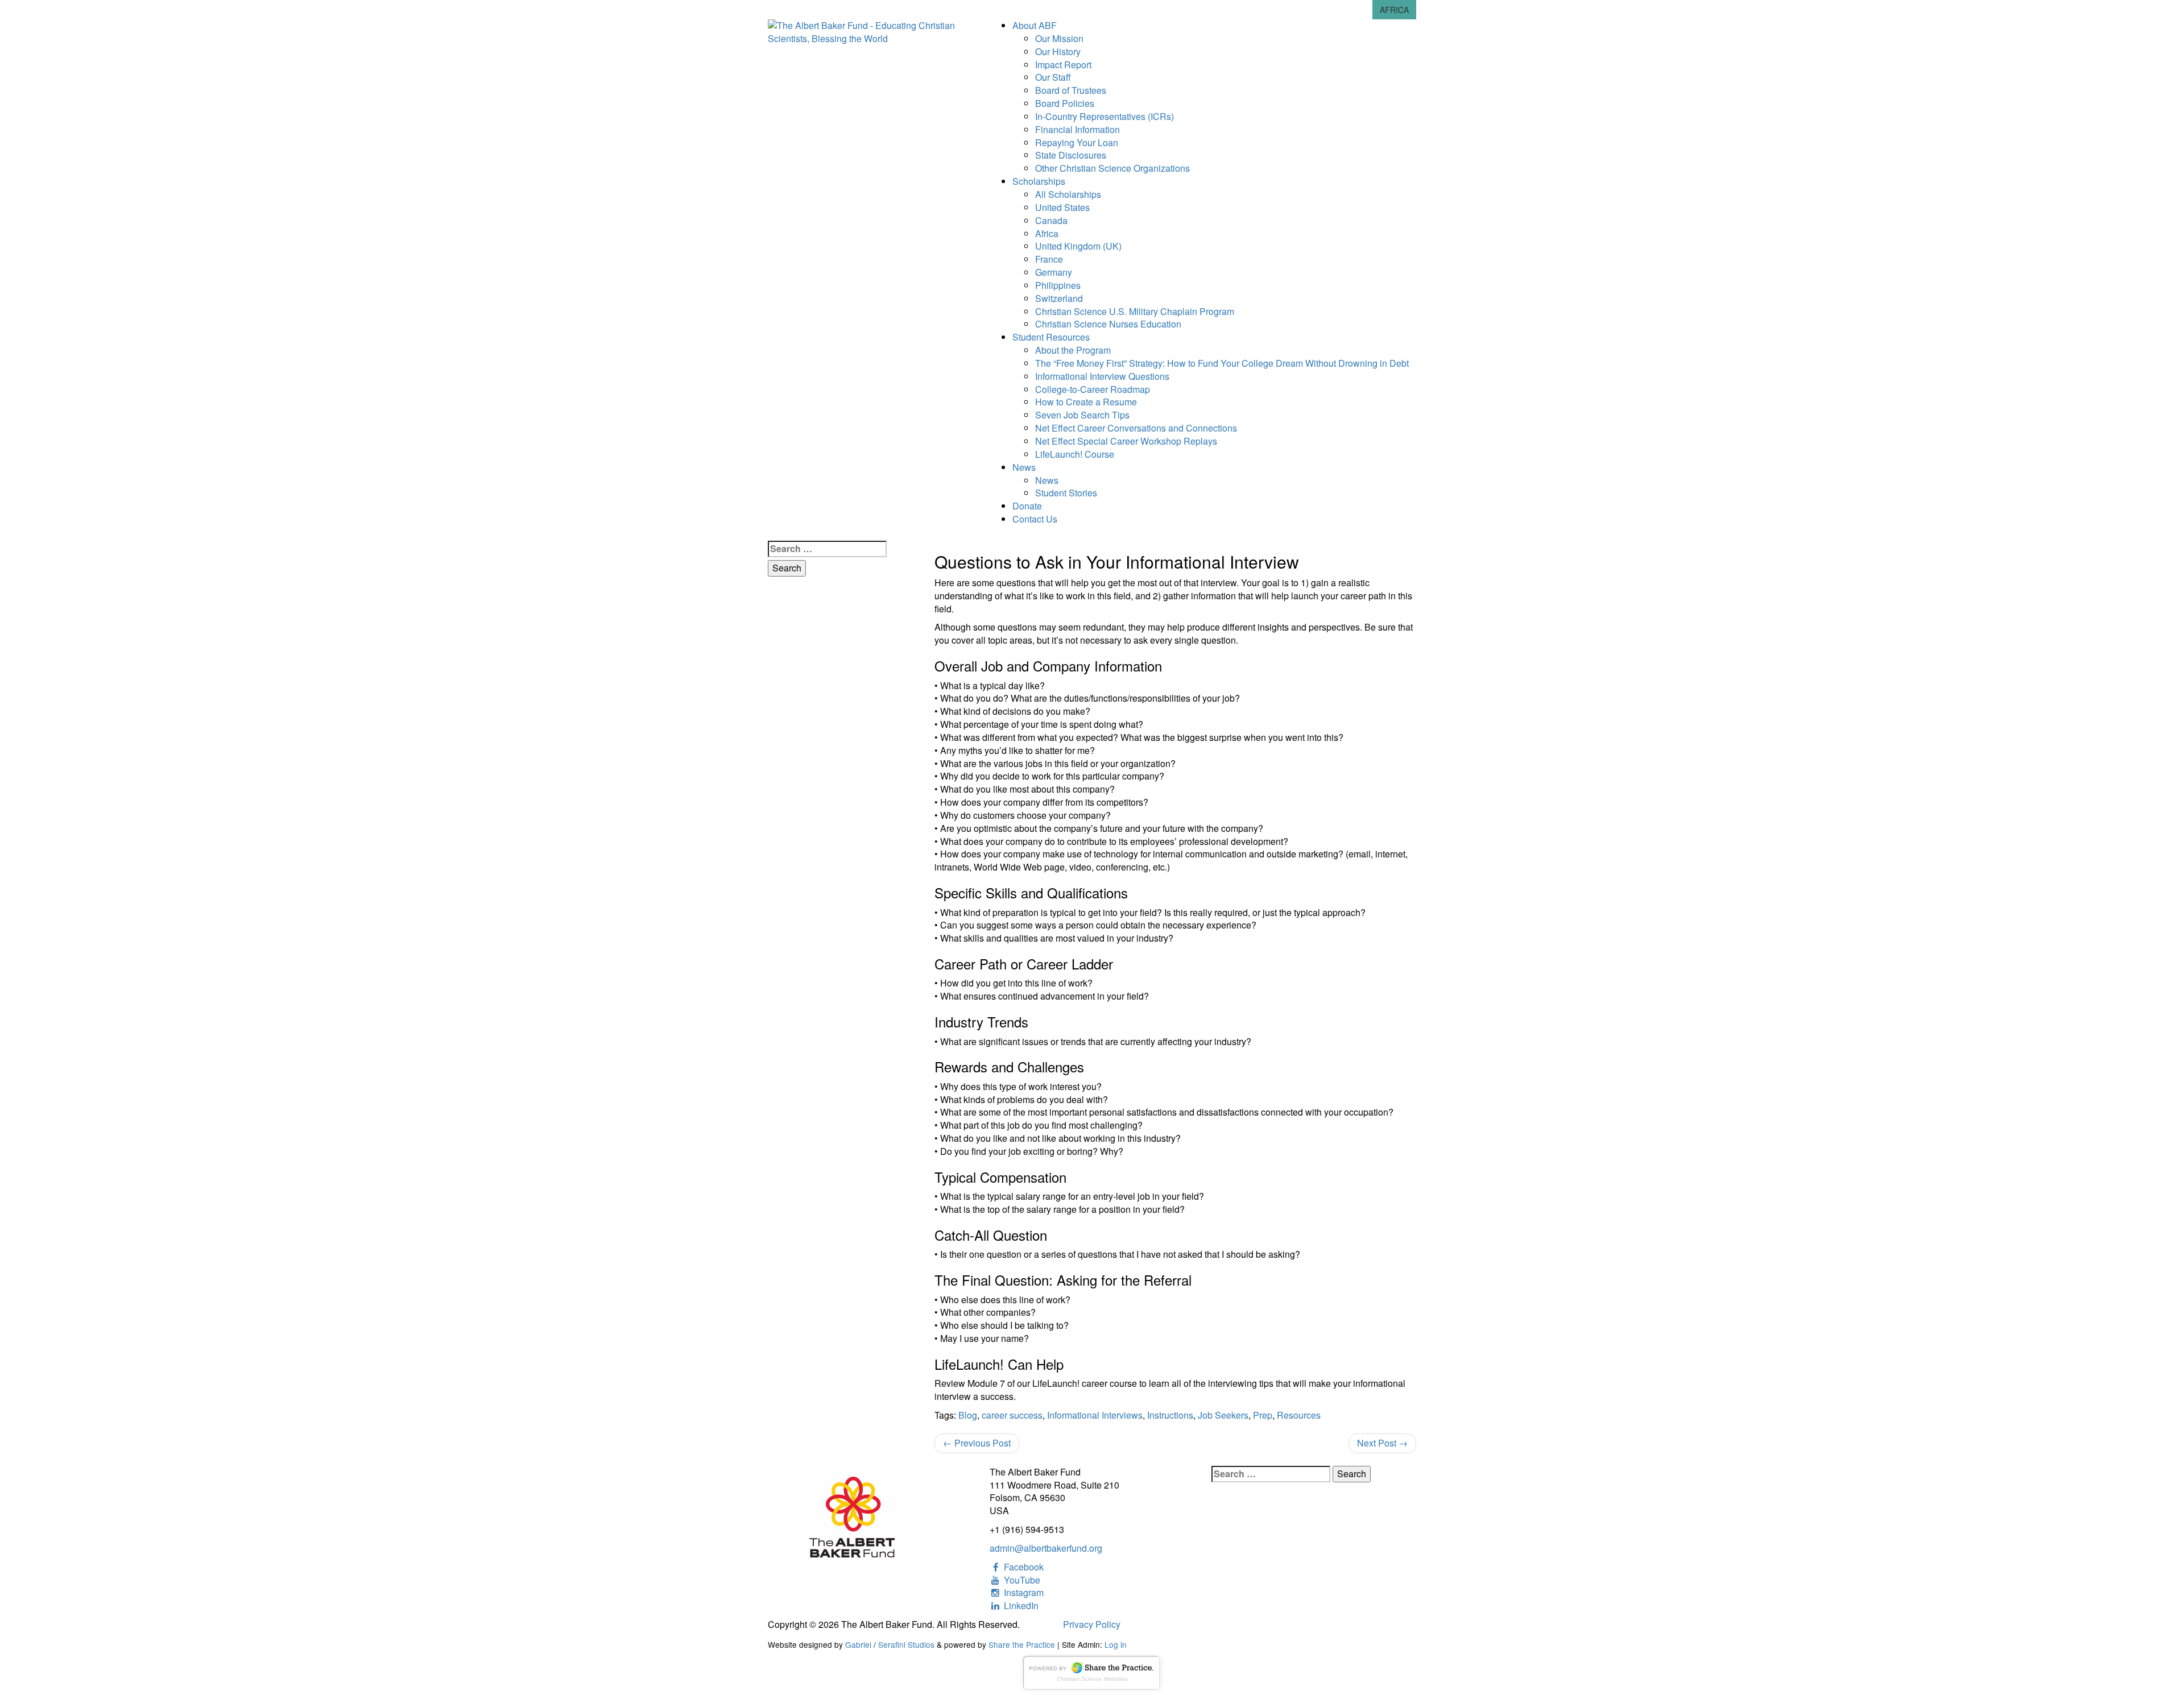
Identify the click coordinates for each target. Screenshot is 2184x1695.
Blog (968, 1415)
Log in (1116, 1644)
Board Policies (1065, 103)
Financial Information (1077, 129)
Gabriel (858, 1644)
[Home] (870, 31)
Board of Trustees (1071, 90)
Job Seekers (1223, 1415)
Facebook (1023, 1567)
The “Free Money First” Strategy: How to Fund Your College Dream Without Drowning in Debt (1222, 363)
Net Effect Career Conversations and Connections (1136, 428)
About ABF (1035, 25)
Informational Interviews (1095, 1415)
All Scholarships (1068, 194)
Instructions (1170, 1415)
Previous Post (977, 1443)
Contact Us (1035, 519)
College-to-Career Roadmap (1093, 389)
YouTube (1021, 1580)
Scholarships (1039, 181)
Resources (1299, 1415)
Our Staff (1053, 77)
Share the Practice (1022, 1644)
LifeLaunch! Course (1075, 454)
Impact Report (1063, 65)
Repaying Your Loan (1077, 142)
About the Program (1073, 350)
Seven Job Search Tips (1082, 415)
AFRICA (1394, 10)
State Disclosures (1071, 155)
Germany (1054, 272)
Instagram (1023, 1592)
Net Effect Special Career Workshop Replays (1126, 441)
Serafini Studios (906, 1644)
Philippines (1058, 285)
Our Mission (1059, 38)
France (1049, 259)
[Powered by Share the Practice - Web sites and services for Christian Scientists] (1092, 1671)
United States (1062, 207)
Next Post (1382, 1443)
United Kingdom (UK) (1078, 246)
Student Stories (1066, 493)
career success (1012, 1415)
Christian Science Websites (1092, 1679)
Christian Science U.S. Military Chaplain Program (1135, 311)
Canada (1051, 220)
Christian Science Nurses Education (1108, 324)
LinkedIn (1020, 1605)
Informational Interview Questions (1102, 376)
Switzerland (1059, 298)
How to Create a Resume (1086, 402)
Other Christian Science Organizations (1112, 168)
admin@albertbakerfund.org (1046, 1548)
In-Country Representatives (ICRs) (1105, 116)
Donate (1027, 506)
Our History (1058, 51)
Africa (1047, 233)
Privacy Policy (1092, 1624)
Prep (1263, 1415)
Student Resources (1051, 337)
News (1024, 467)
